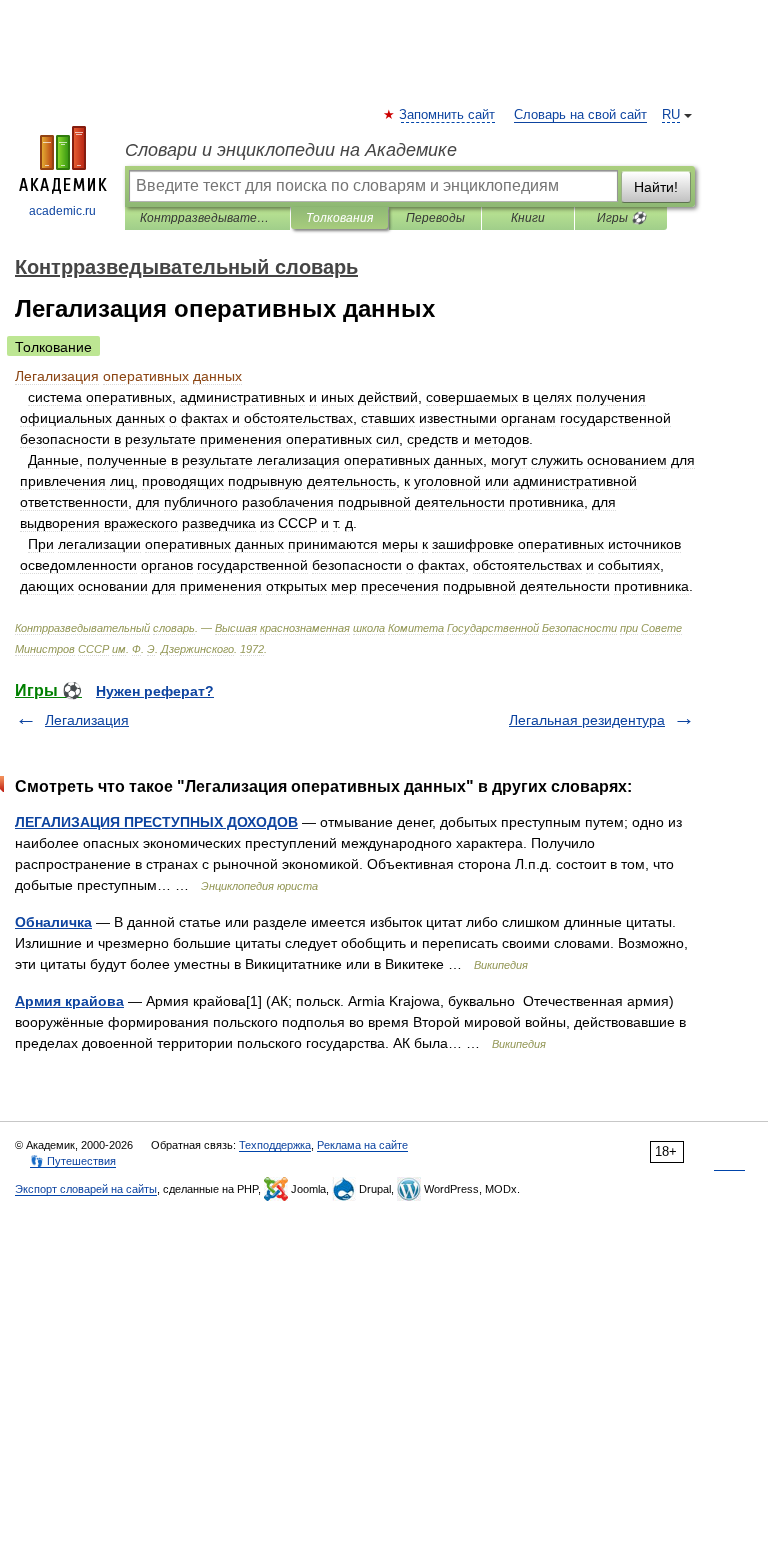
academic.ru (62, 211)
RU (671, 115)
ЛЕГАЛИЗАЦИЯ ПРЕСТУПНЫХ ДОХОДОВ (156, 822)
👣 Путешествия (73, 1161)
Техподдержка (275, 1145)
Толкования (339, 218)
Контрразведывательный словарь (207, 218)
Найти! (656, 187)
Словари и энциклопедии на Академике (291, 150)
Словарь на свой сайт (580, 115)
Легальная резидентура (587, 720)
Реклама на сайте (362, 1145)
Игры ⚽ (621, 218)
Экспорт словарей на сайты (86, 1189)
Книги (528, 218)
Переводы (435, 218)
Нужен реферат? (155, 691)
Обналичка (53, 922)
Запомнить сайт (448, 115)
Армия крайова (69, 1001)
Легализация (87, 720)
